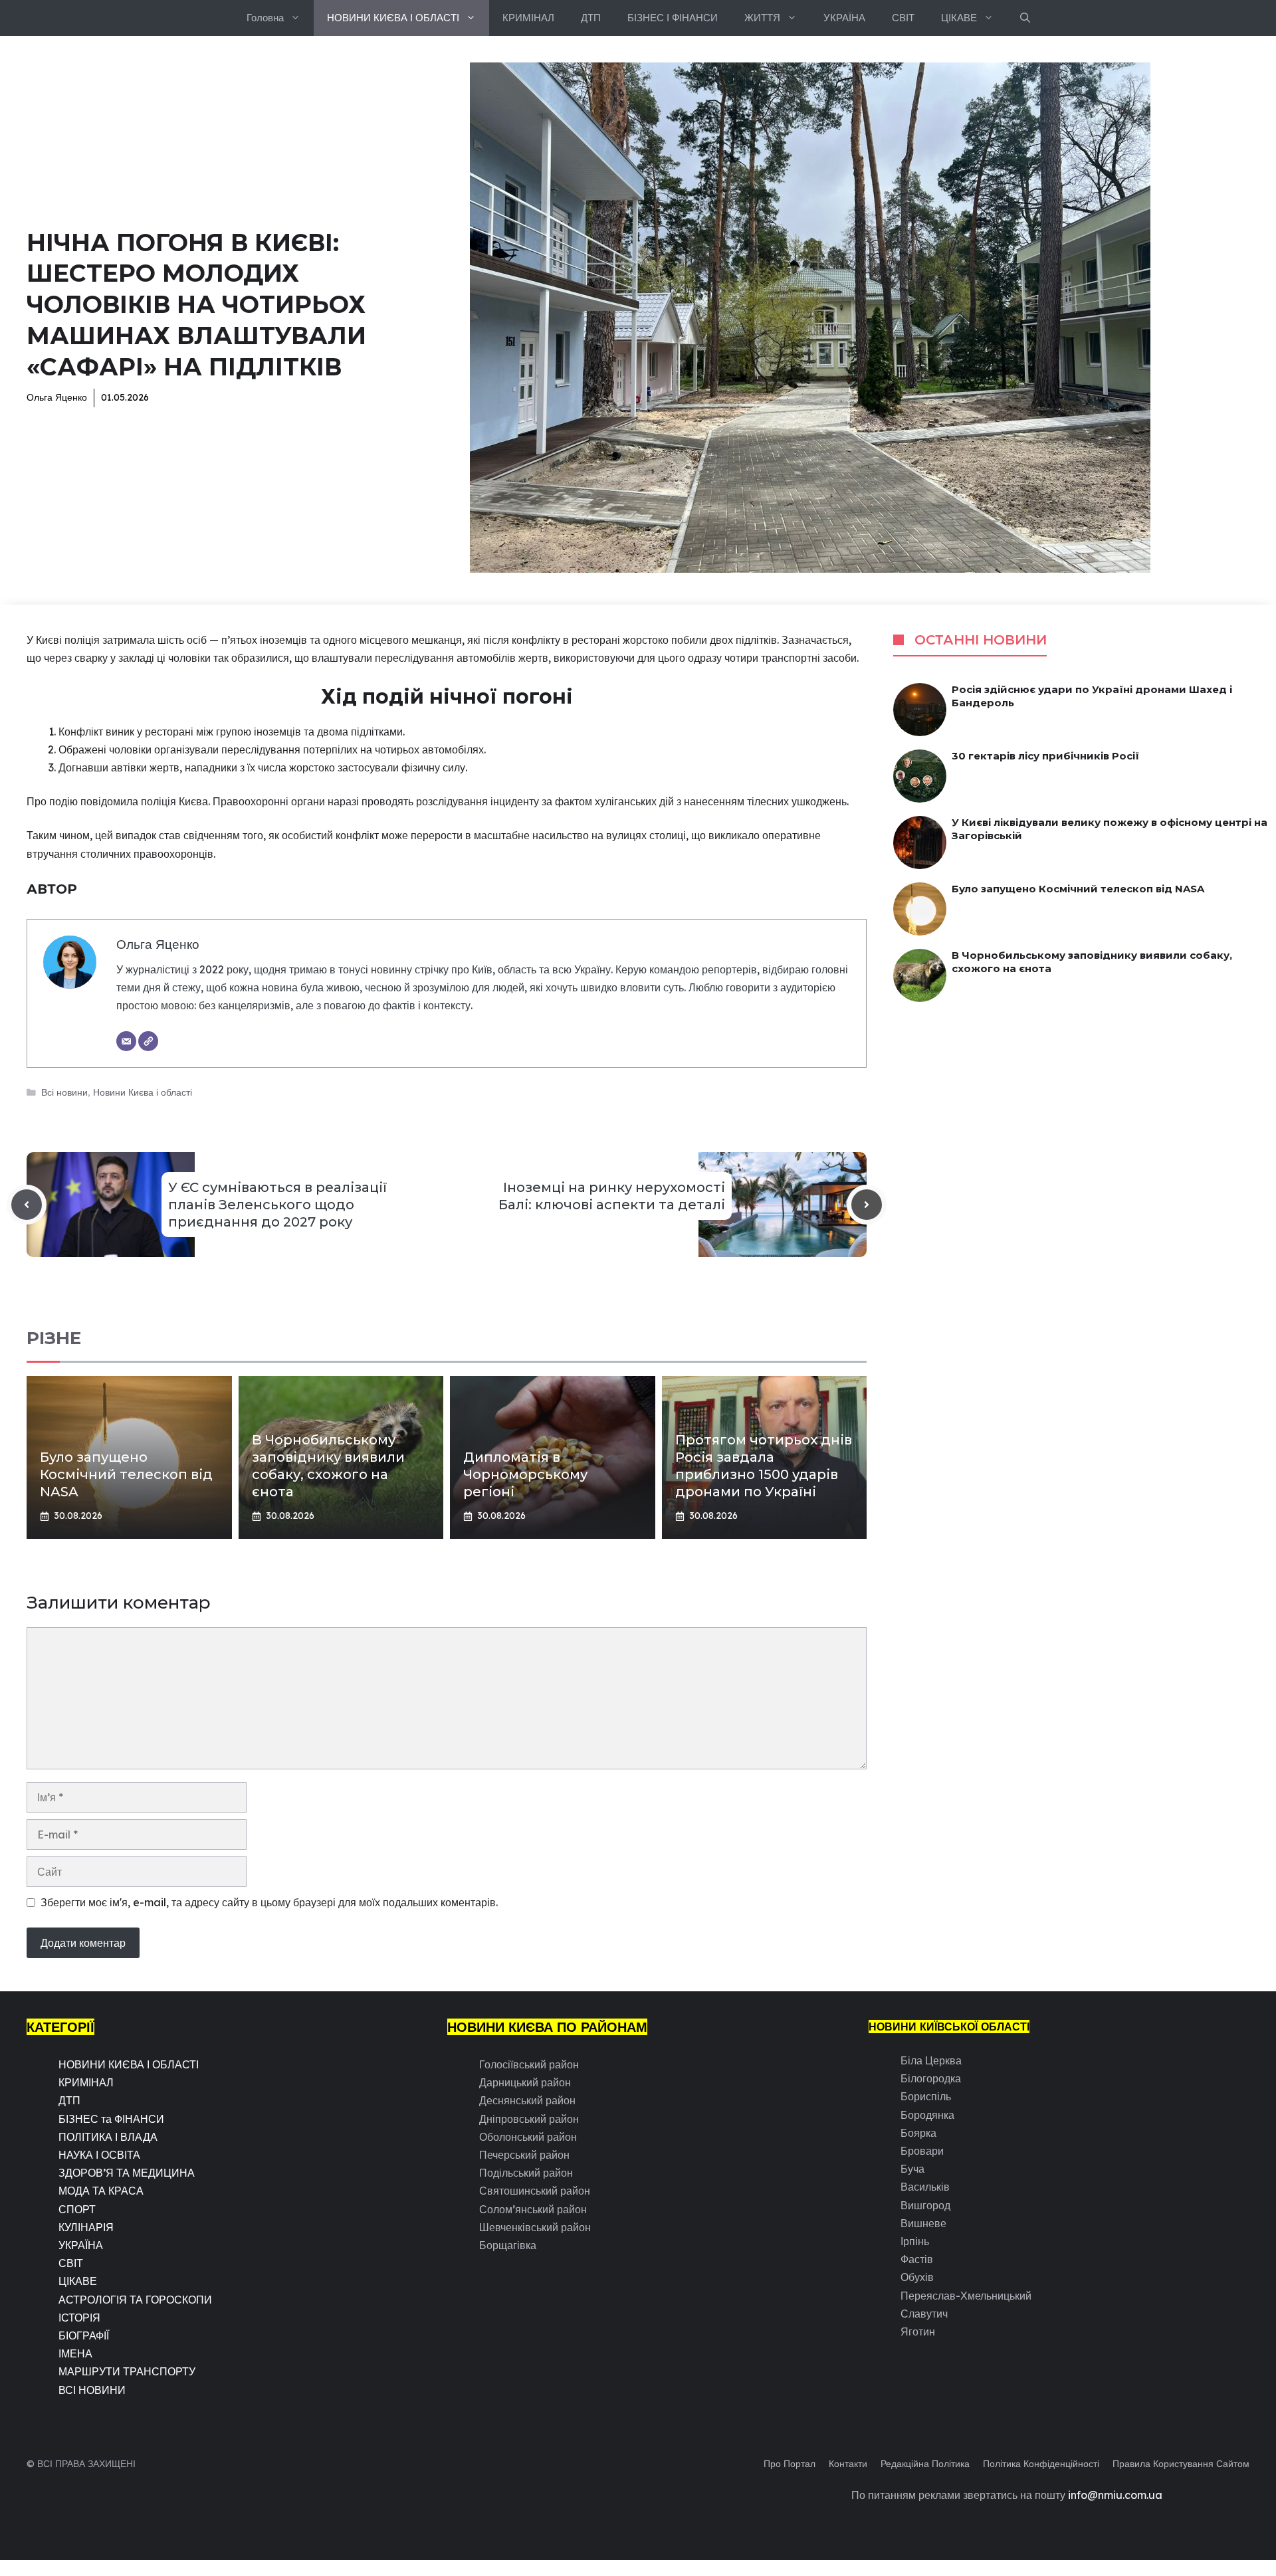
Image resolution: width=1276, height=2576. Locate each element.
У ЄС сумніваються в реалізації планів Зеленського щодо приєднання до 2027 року (277, 1205)
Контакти (848, 2464)
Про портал (790, 2464)
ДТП (591, 18)
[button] (1025, 18)
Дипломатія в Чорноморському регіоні (525, 1474)
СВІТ (903, 18)
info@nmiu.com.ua (1115, 2495)
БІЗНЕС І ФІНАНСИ (673, 18)
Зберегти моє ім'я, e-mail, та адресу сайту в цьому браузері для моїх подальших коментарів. (269, 1902)
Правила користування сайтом (1181, 2464)
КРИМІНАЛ (528, 18)
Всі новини (64, 1092)
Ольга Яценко (57, 397)
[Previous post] (27, 1205)
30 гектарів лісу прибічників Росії (1045, 756)
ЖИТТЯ (762, 18)
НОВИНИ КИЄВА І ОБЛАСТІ (393, 18)
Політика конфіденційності (1041, 2464)
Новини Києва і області (143, 1092)
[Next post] (867, 1205)
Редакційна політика (925, 2464)
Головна (265, 18)
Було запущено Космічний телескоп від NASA (126, 1474)
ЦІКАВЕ (959, 18)
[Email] (126, 1041)
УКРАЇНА (844, 18)
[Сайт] (148, 1041)
